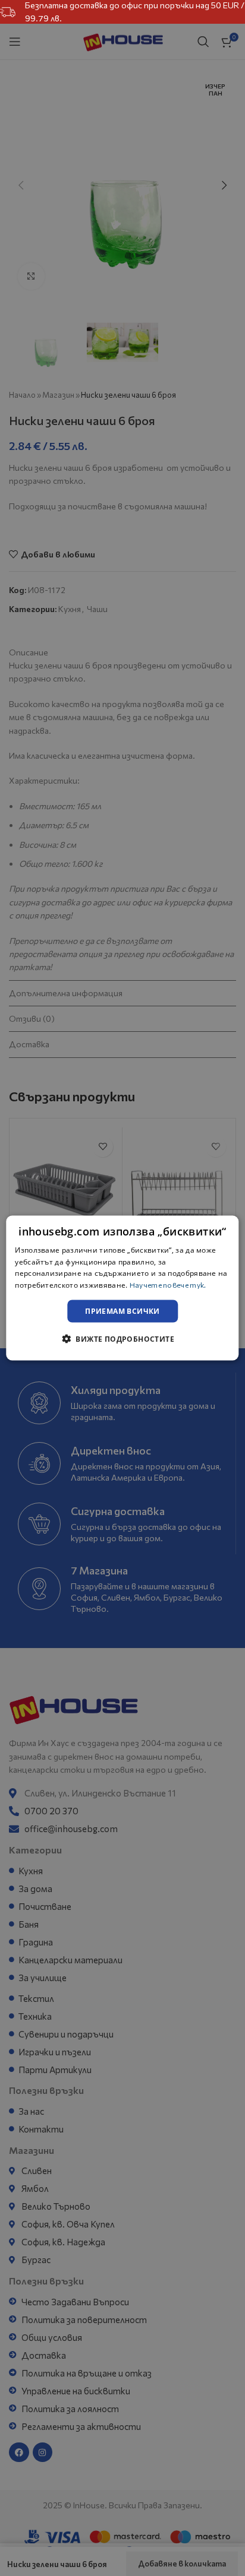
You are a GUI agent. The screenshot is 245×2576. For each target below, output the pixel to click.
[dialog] (122, 1288)
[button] (122, 1339)
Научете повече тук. (168, 1285)
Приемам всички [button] (122, 1311)
